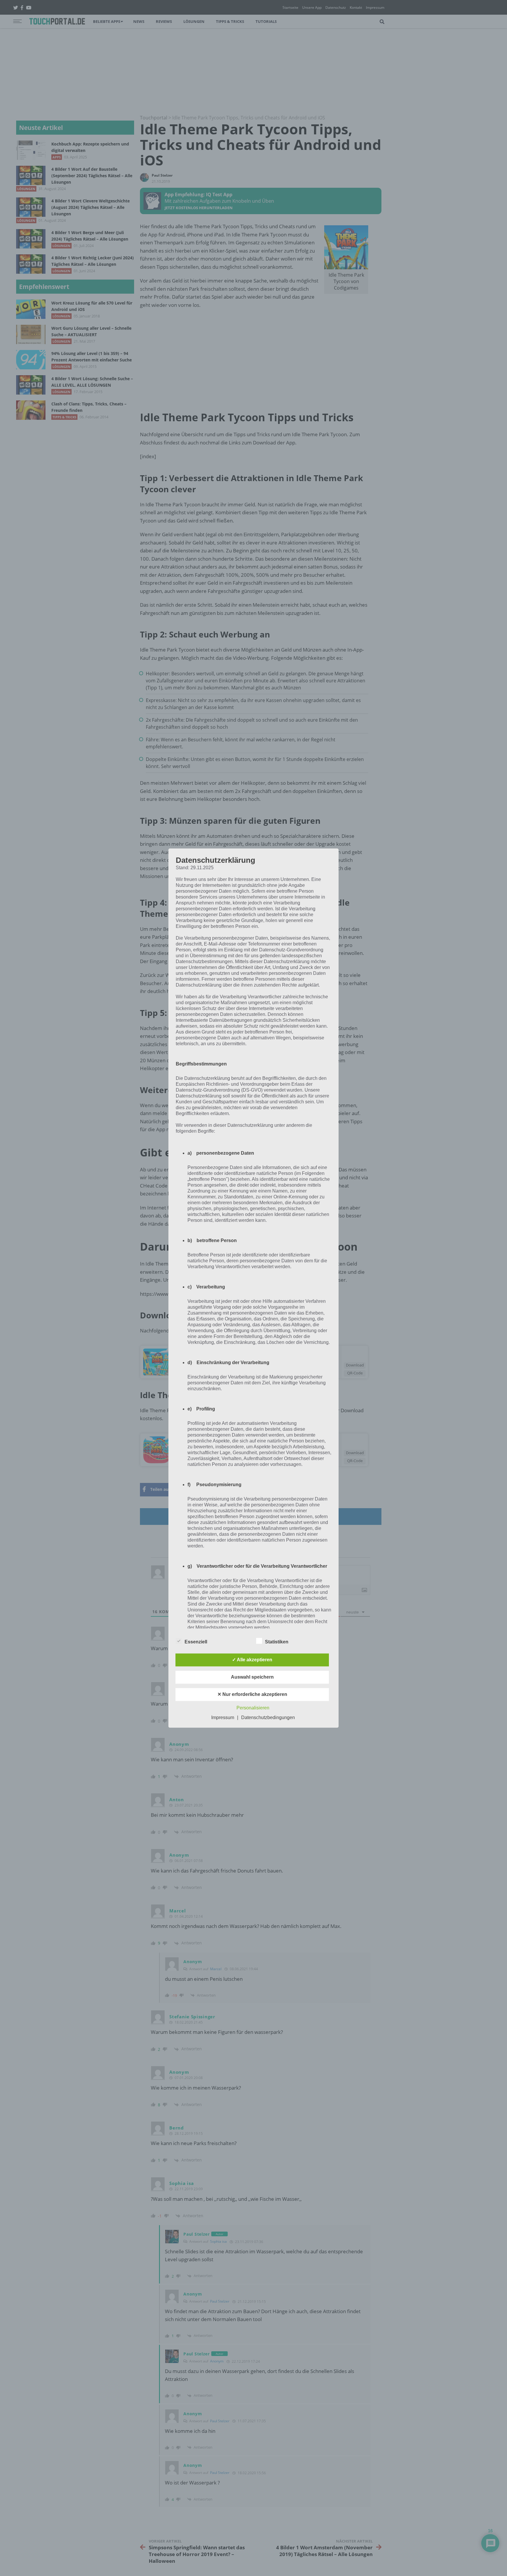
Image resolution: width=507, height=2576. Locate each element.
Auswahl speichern (252, 1677)
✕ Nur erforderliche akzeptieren (252, 1694)
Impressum (223, 1717)
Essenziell (196, 1642)
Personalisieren (253, 1708)
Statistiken (277, 1642)
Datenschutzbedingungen (268, 1717)
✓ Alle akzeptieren (252, 1660)
